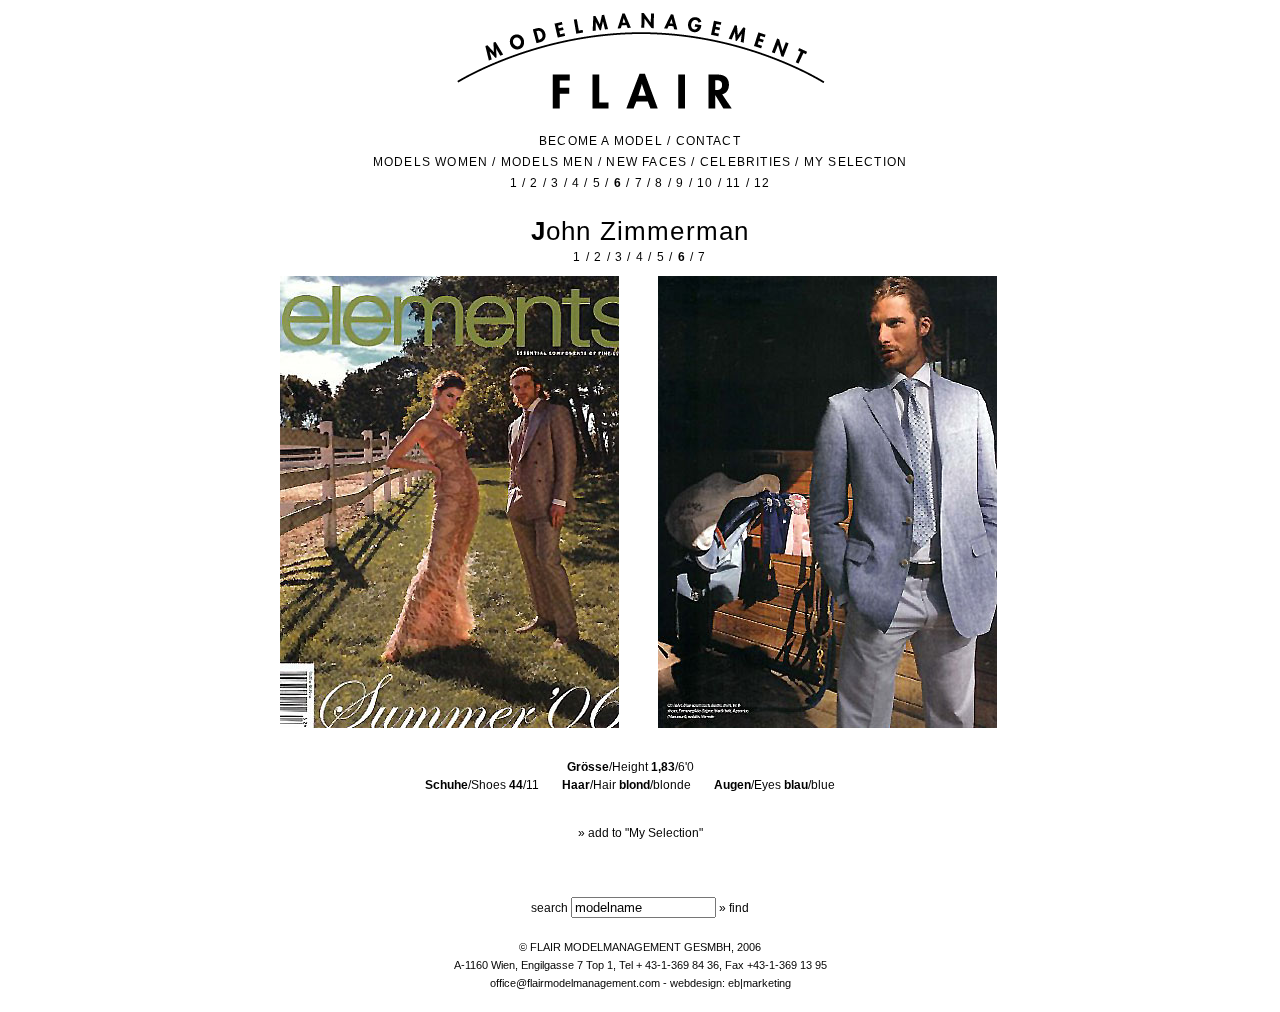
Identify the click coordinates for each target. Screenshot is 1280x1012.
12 (762, 183)
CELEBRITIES (745, 162)
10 (705, 183)
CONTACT (708, 141)
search (549, 908)
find (739, 908)
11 (733, 183)
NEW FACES (646, 162)
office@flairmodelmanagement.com (575, 983)
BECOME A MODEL (601, 141)
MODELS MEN (547, 162)
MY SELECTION (855, 162)
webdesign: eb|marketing (730, 983)
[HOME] (640, 107)
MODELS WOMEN (430, 162)
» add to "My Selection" (640, 833)
